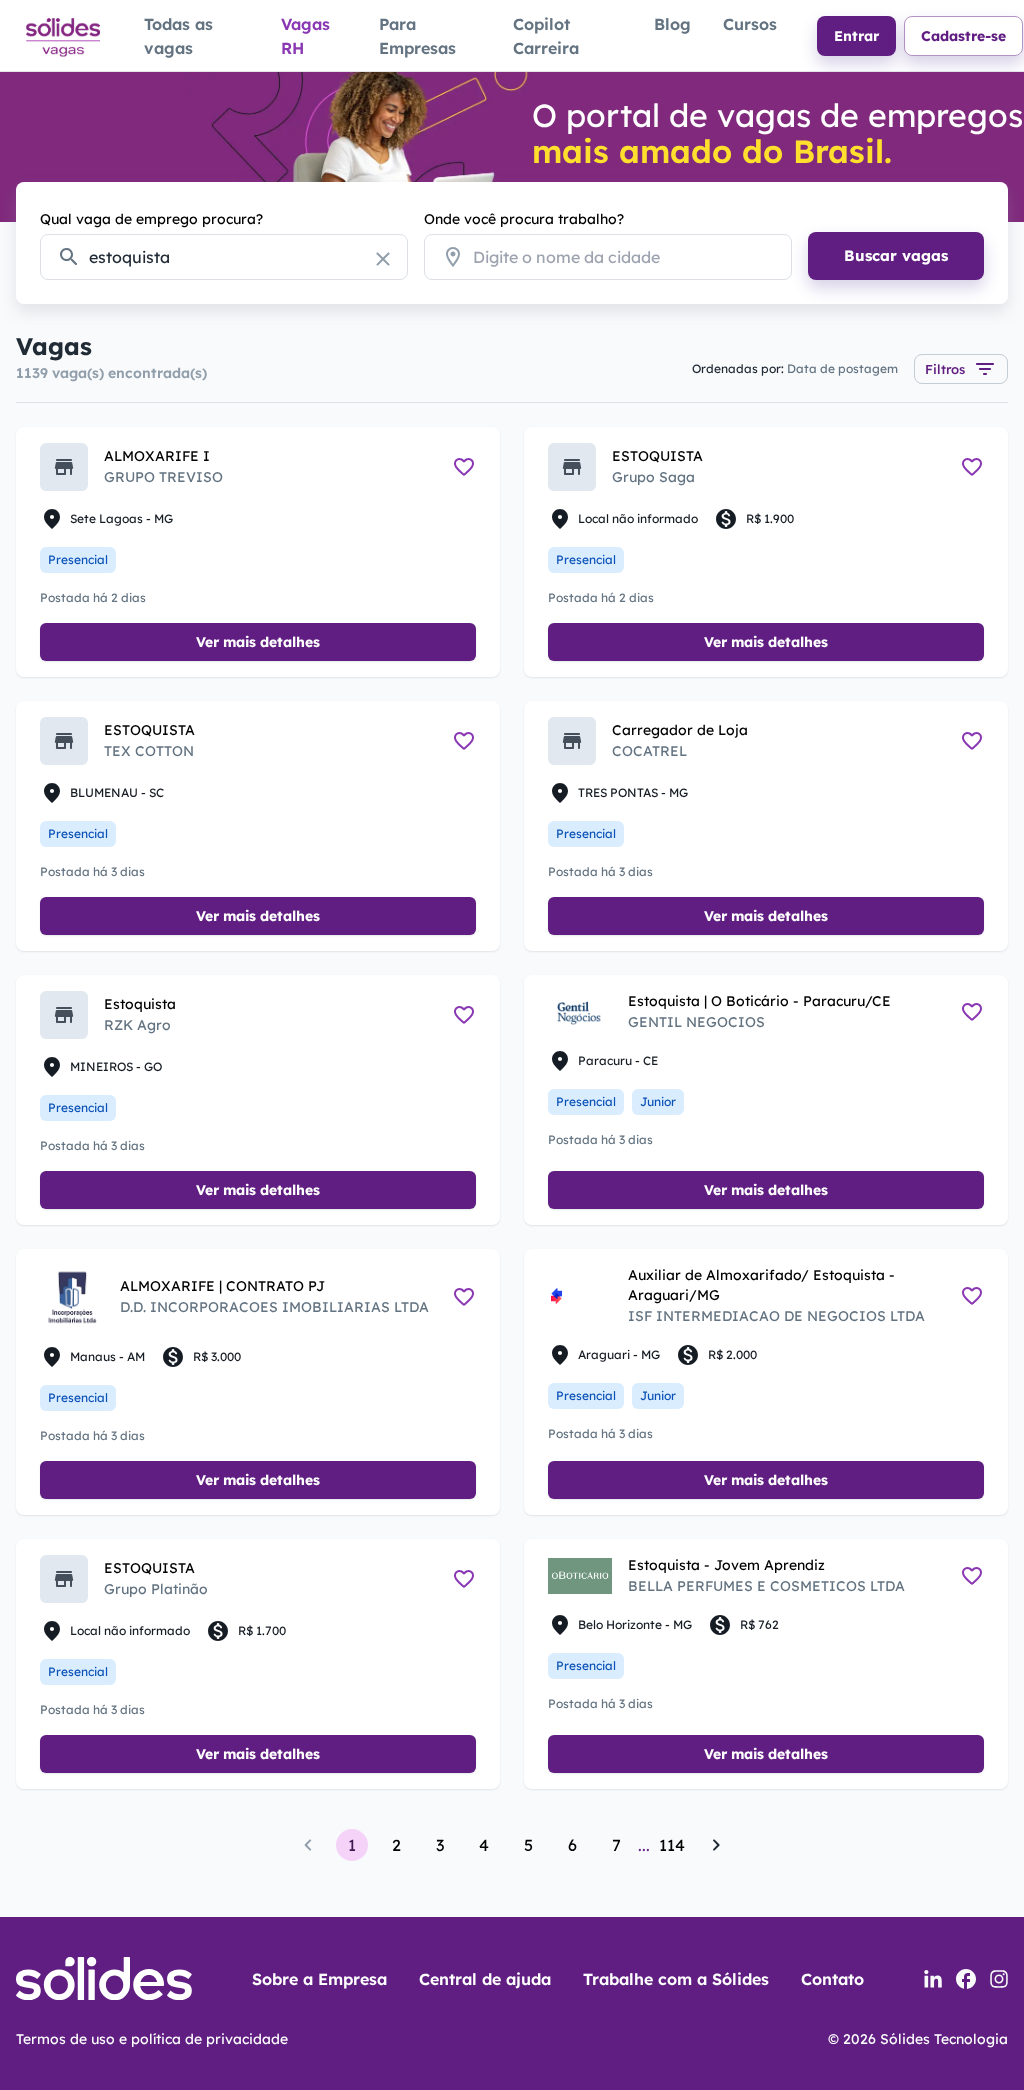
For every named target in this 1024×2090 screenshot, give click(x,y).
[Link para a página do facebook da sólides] (966, 1979)
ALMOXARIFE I (157, 456)
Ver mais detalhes (258, 642)
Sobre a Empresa (319, 1979)
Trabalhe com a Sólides (676, 1979)
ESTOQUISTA (657, 456)
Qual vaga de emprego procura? (151, 219)
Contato (832, 1979)
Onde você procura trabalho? (524, 219)
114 (672, 1845)
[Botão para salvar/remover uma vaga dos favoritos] (464, 467)
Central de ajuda (485, 1979)
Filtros (945, 369)
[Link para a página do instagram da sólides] (999, 1979)
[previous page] (308, 1845)
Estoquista (140, 1004)
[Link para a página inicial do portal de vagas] (62, 35)
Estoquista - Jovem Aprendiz (726, 1565)
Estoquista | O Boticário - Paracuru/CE (759, 1001)
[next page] (716, 1845)
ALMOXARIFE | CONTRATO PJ (222, 1286)
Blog (672, 24)
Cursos (750, 24)
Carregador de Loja (680, 730)
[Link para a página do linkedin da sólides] (933, 1979)
